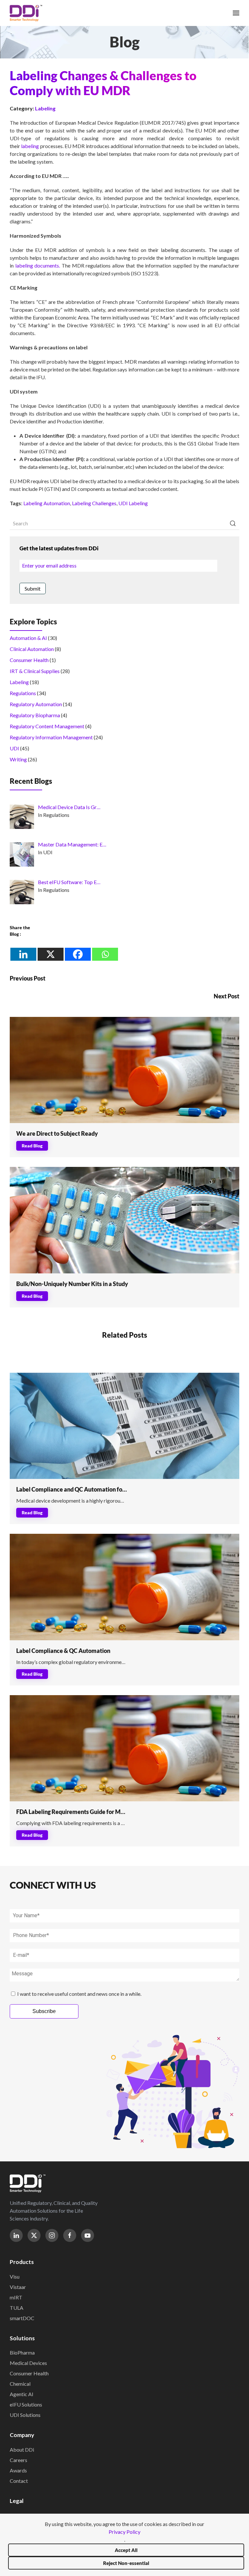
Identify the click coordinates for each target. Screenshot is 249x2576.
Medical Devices (28, 2363)
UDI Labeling (133, 503)
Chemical (20, 2384)
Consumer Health (29, 660)
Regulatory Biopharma (35, 715)
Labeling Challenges (94, 503)
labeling (30, 146)
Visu (15, 2276)
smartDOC (22, 2318)
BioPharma (22, 2352)
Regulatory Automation (36, 704)
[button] (236, 13)
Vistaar (18, 2287)
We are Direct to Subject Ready (57, 1133)
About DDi (22, 2450)
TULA (17, 2308)
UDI (14, 748)
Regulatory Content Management (47, 726)
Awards (18, 2470)
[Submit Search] (233, 523)
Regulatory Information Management (51, 737)
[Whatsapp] (105, 954)
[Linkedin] (23, 954)
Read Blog (32, 1146)
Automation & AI (28, 638)
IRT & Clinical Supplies (35, 671)
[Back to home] (26, 13)
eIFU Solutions (26, 2404)
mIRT (16, 2297)
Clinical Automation (32, 649)
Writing (18, 759)
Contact (19, 2481)
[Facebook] (78, 954)
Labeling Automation (47, 503)
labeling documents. (38, 265)
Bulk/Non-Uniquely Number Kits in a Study (72, 1284)
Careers (18, 2460)
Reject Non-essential (126, 2563)
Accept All (126, 2550)
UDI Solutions (25, 2415)
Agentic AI (22, 2394)
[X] (51, 954)
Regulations (23, 693)
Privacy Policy (124, 2532)
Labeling (45, 108)
